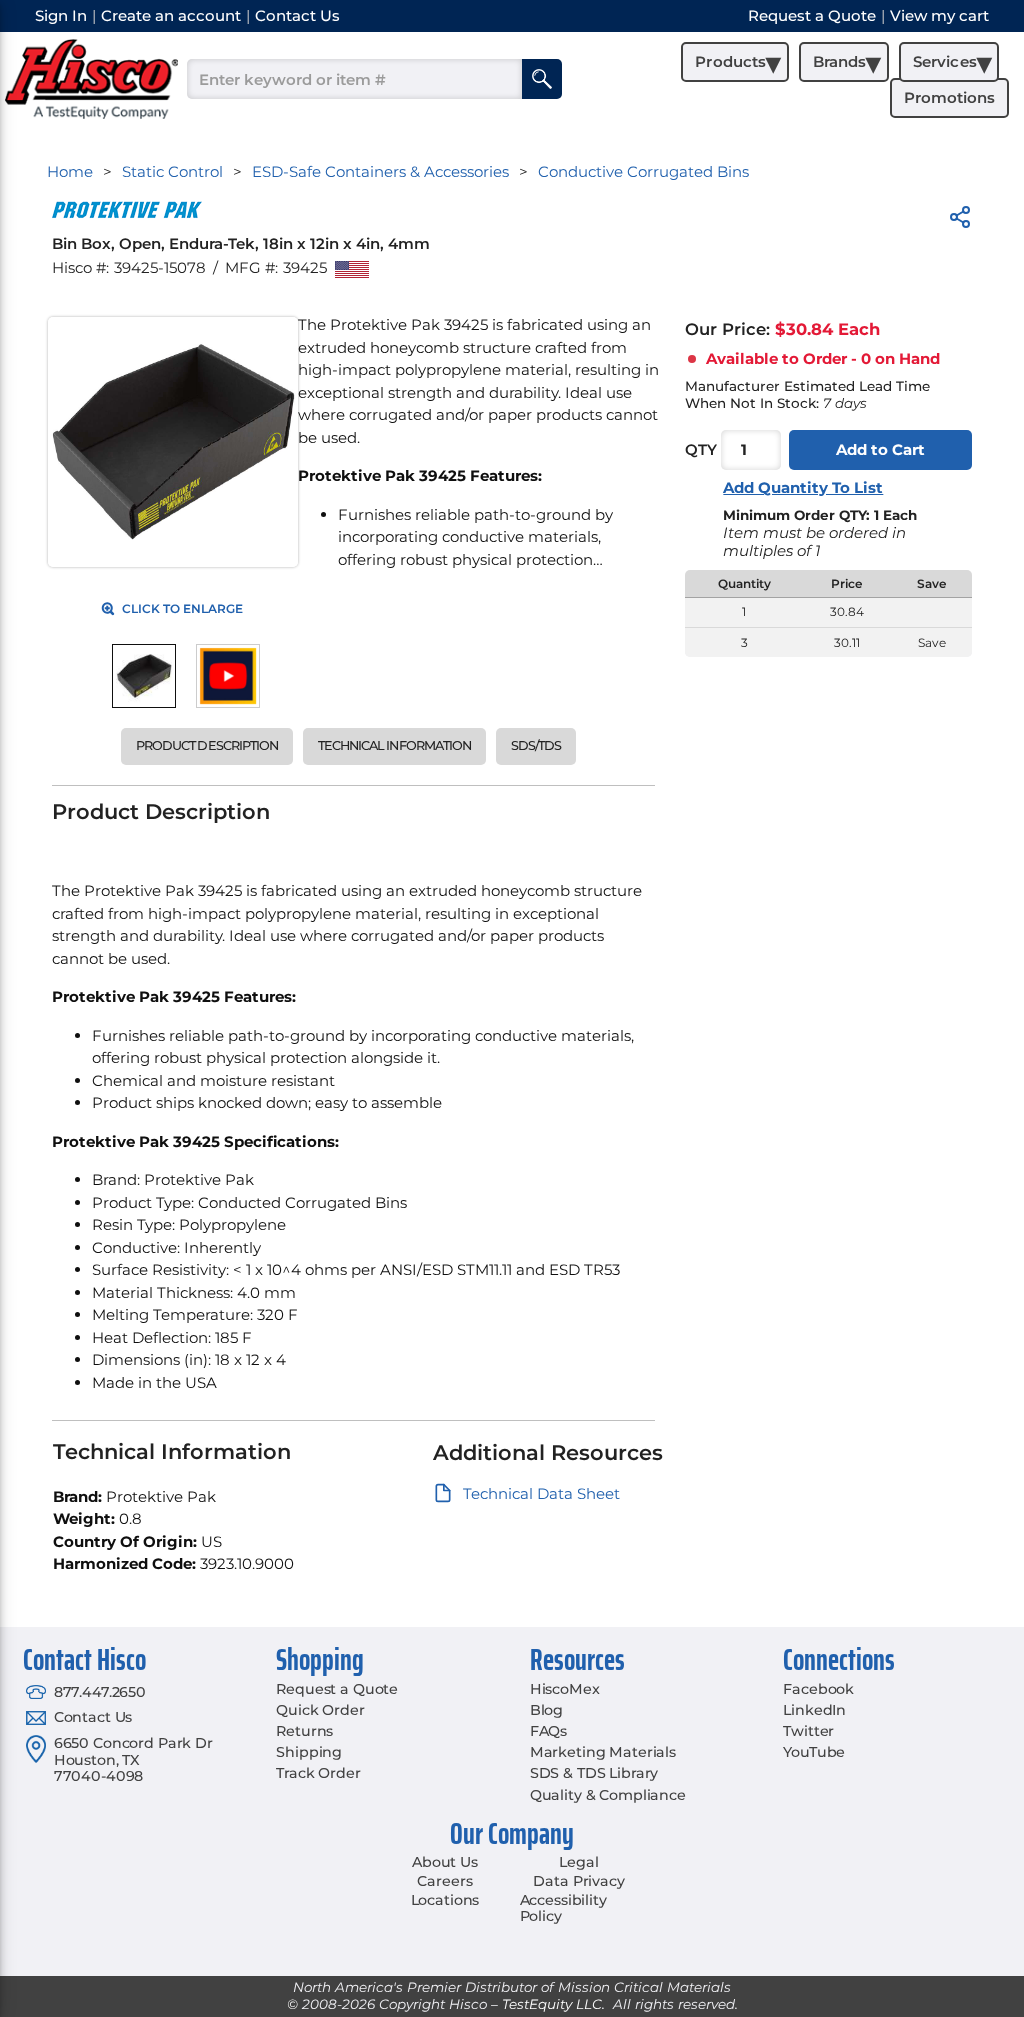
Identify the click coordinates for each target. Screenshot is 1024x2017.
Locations (445, 1900)
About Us (445, 1862)
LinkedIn (814, 1710)
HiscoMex (565, 1689)
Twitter (808, 1731)
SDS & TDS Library (594, 1773)
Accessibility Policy (563, 1908)
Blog (546, 1710)
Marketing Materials (603, 1752)
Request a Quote (337, 1689)
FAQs (548, 1731)
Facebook (818, 1689)
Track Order (318, 1773)
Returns (304, 1731)
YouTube (814, 1752)
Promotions (949, 97)
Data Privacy (578, 1881)
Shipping (309, 1752)
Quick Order (320, 1710)
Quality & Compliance (608, 1795)
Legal (578, 1862)
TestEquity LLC (552, 2004)
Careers (444, 1881)
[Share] (960, 220)
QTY (701, 449)
